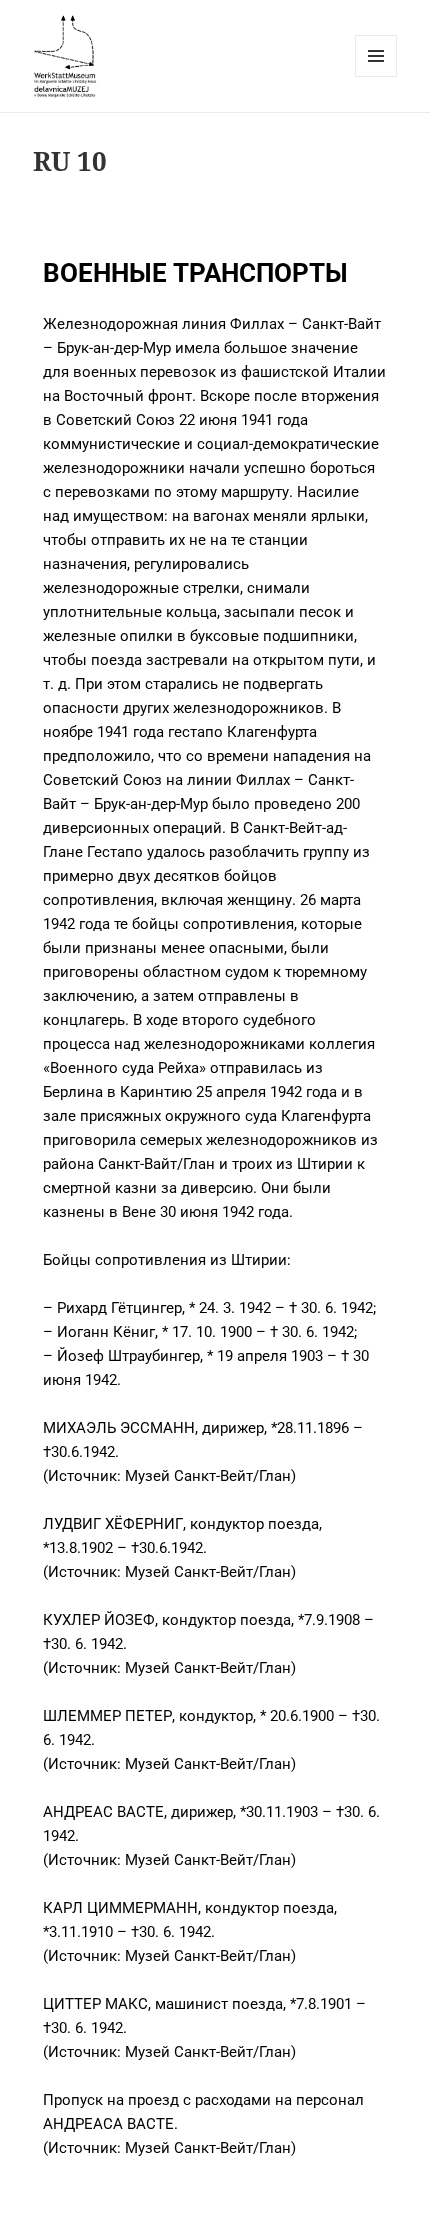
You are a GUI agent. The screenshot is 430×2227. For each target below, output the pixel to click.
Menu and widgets (376, 76)
